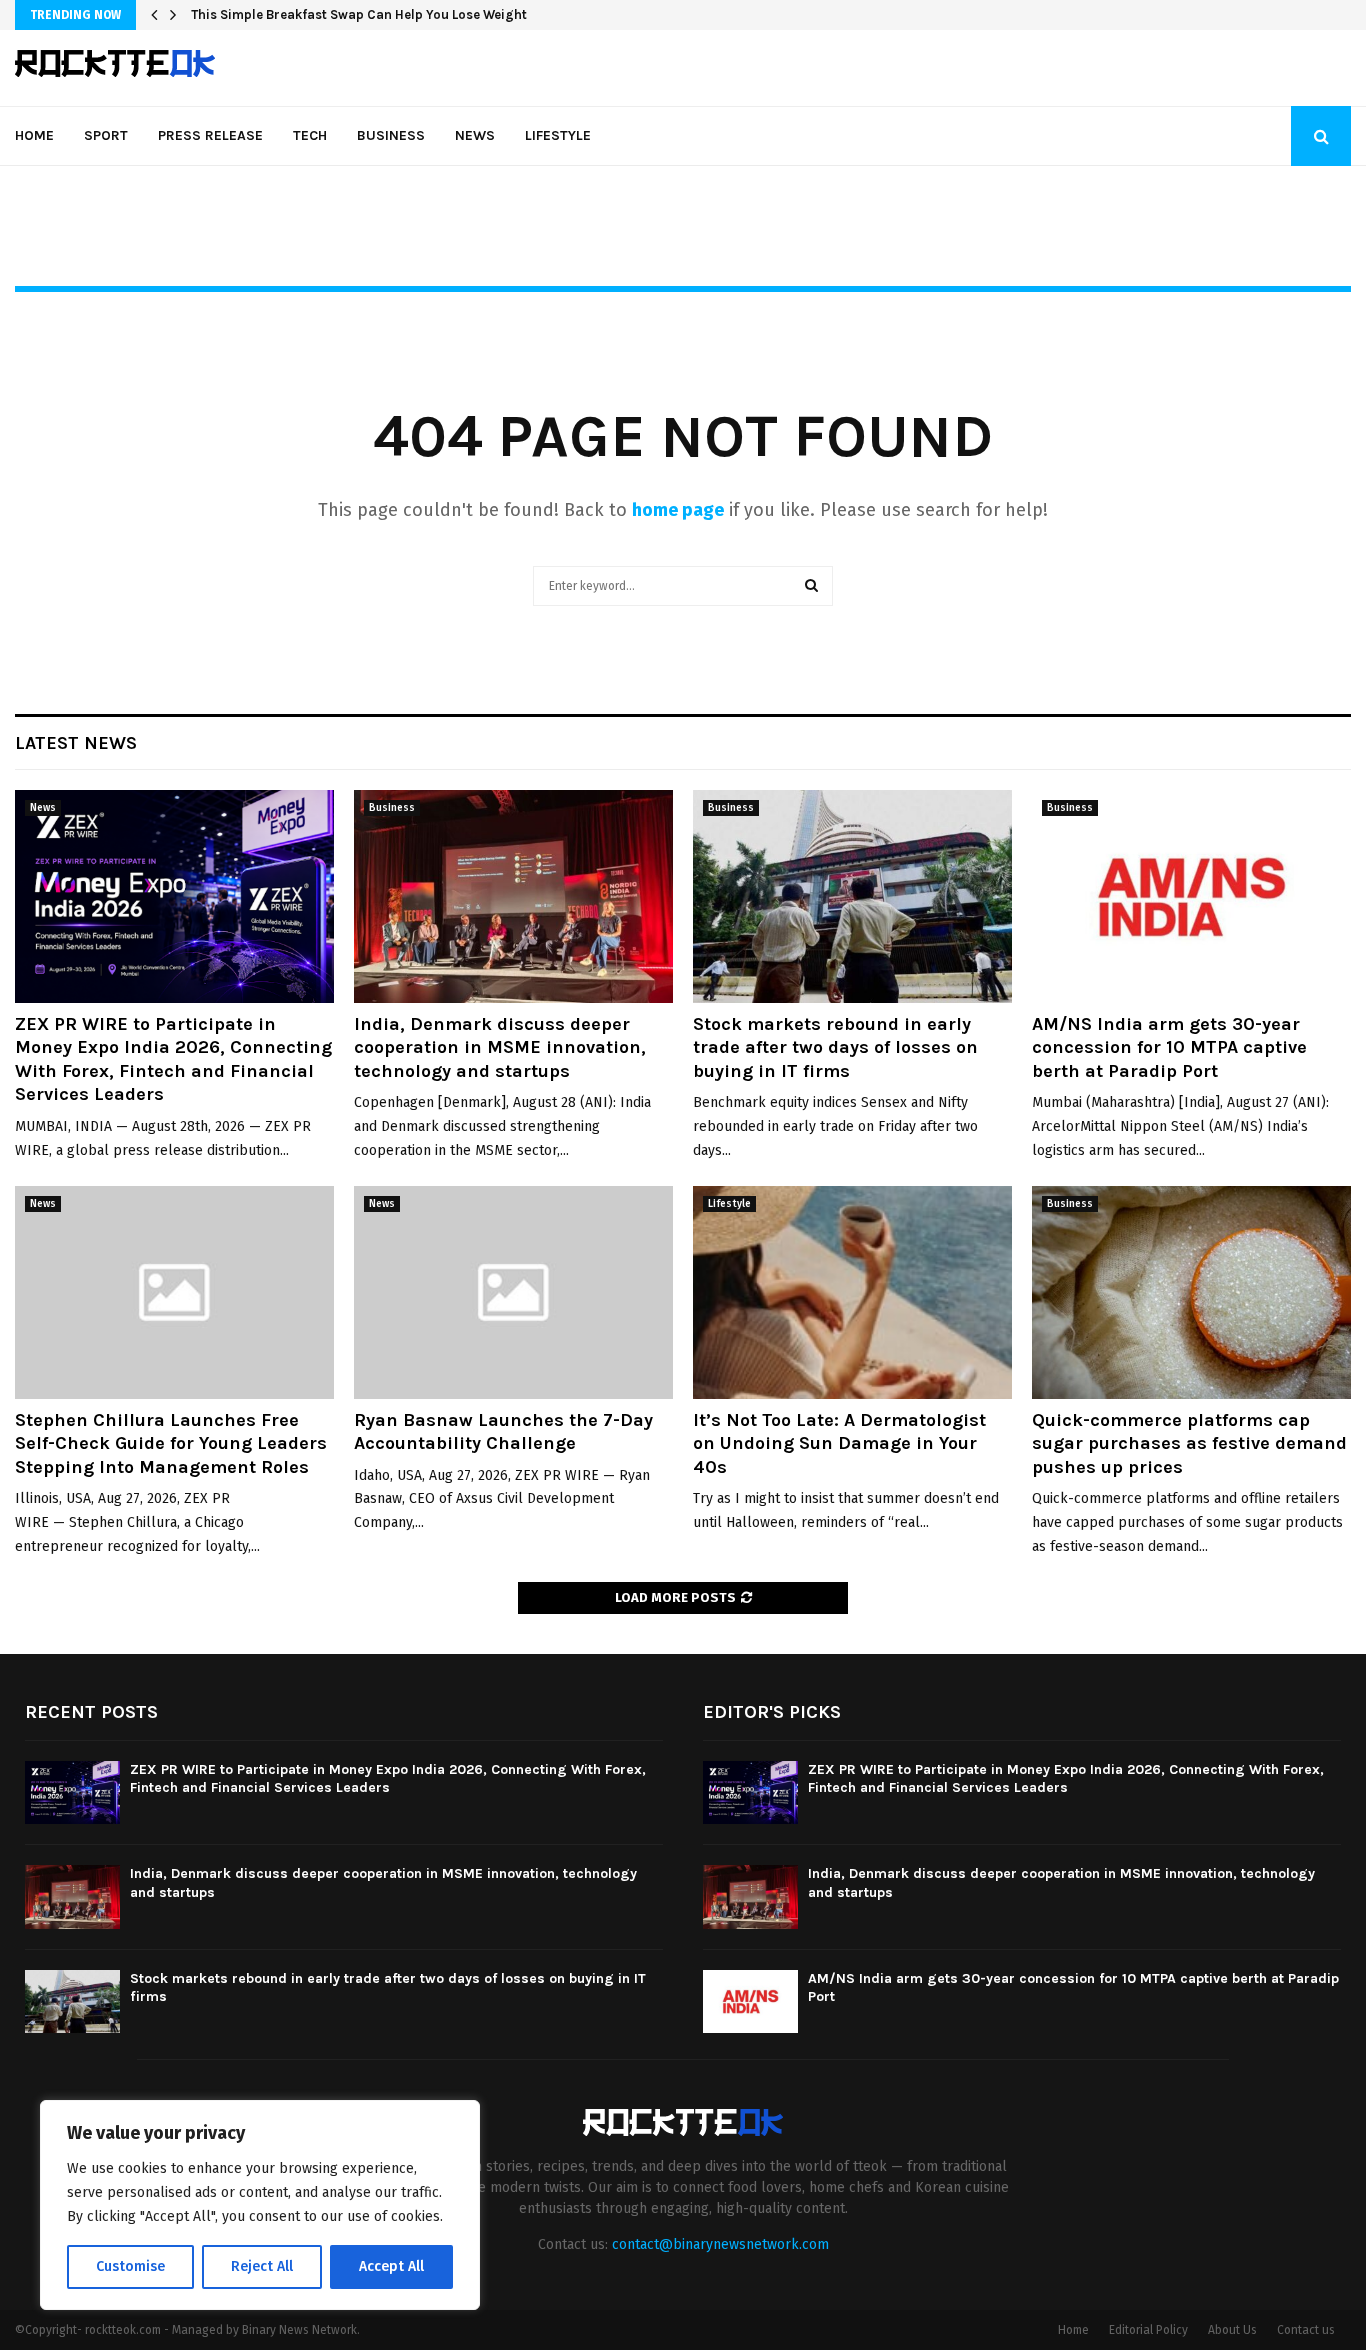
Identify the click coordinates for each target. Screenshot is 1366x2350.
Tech (310, 135)
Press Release (210, 135)
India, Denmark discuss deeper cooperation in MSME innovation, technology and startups (500, 1047)
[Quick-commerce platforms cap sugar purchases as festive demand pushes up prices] (1191, 1292)
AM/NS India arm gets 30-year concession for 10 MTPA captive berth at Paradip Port (1169, 1047)
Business (391, 135)
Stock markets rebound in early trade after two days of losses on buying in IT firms (835, 1047)
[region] (260, 2205)
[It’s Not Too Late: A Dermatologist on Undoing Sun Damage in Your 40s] (852, 1292)
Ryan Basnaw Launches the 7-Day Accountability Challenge (503, 1431)
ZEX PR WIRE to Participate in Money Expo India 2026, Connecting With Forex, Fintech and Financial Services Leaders (173, 1059)
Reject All (262, 2266)
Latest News (76, 743)
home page (678, 510)
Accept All (391, 2266)
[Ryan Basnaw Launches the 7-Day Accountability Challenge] (513, 1292)
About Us (1232, 2330)
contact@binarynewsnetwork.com (720, 2244)
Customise (130, 2266)
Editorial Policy (1148, 2330)
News (475, 135)
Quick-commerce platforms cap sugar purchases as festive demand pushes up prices (1189, 1443)
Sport (106, 135)
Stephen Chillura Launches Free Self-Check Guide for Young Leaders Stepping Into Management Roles (171, 1443)
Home (34, 135)
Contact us (1306, 2330)
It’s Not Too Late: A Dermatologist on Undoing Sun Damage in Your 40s (839, 1443)
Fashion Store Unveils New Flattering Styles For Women (363, 14)
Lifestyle (558, 135)
